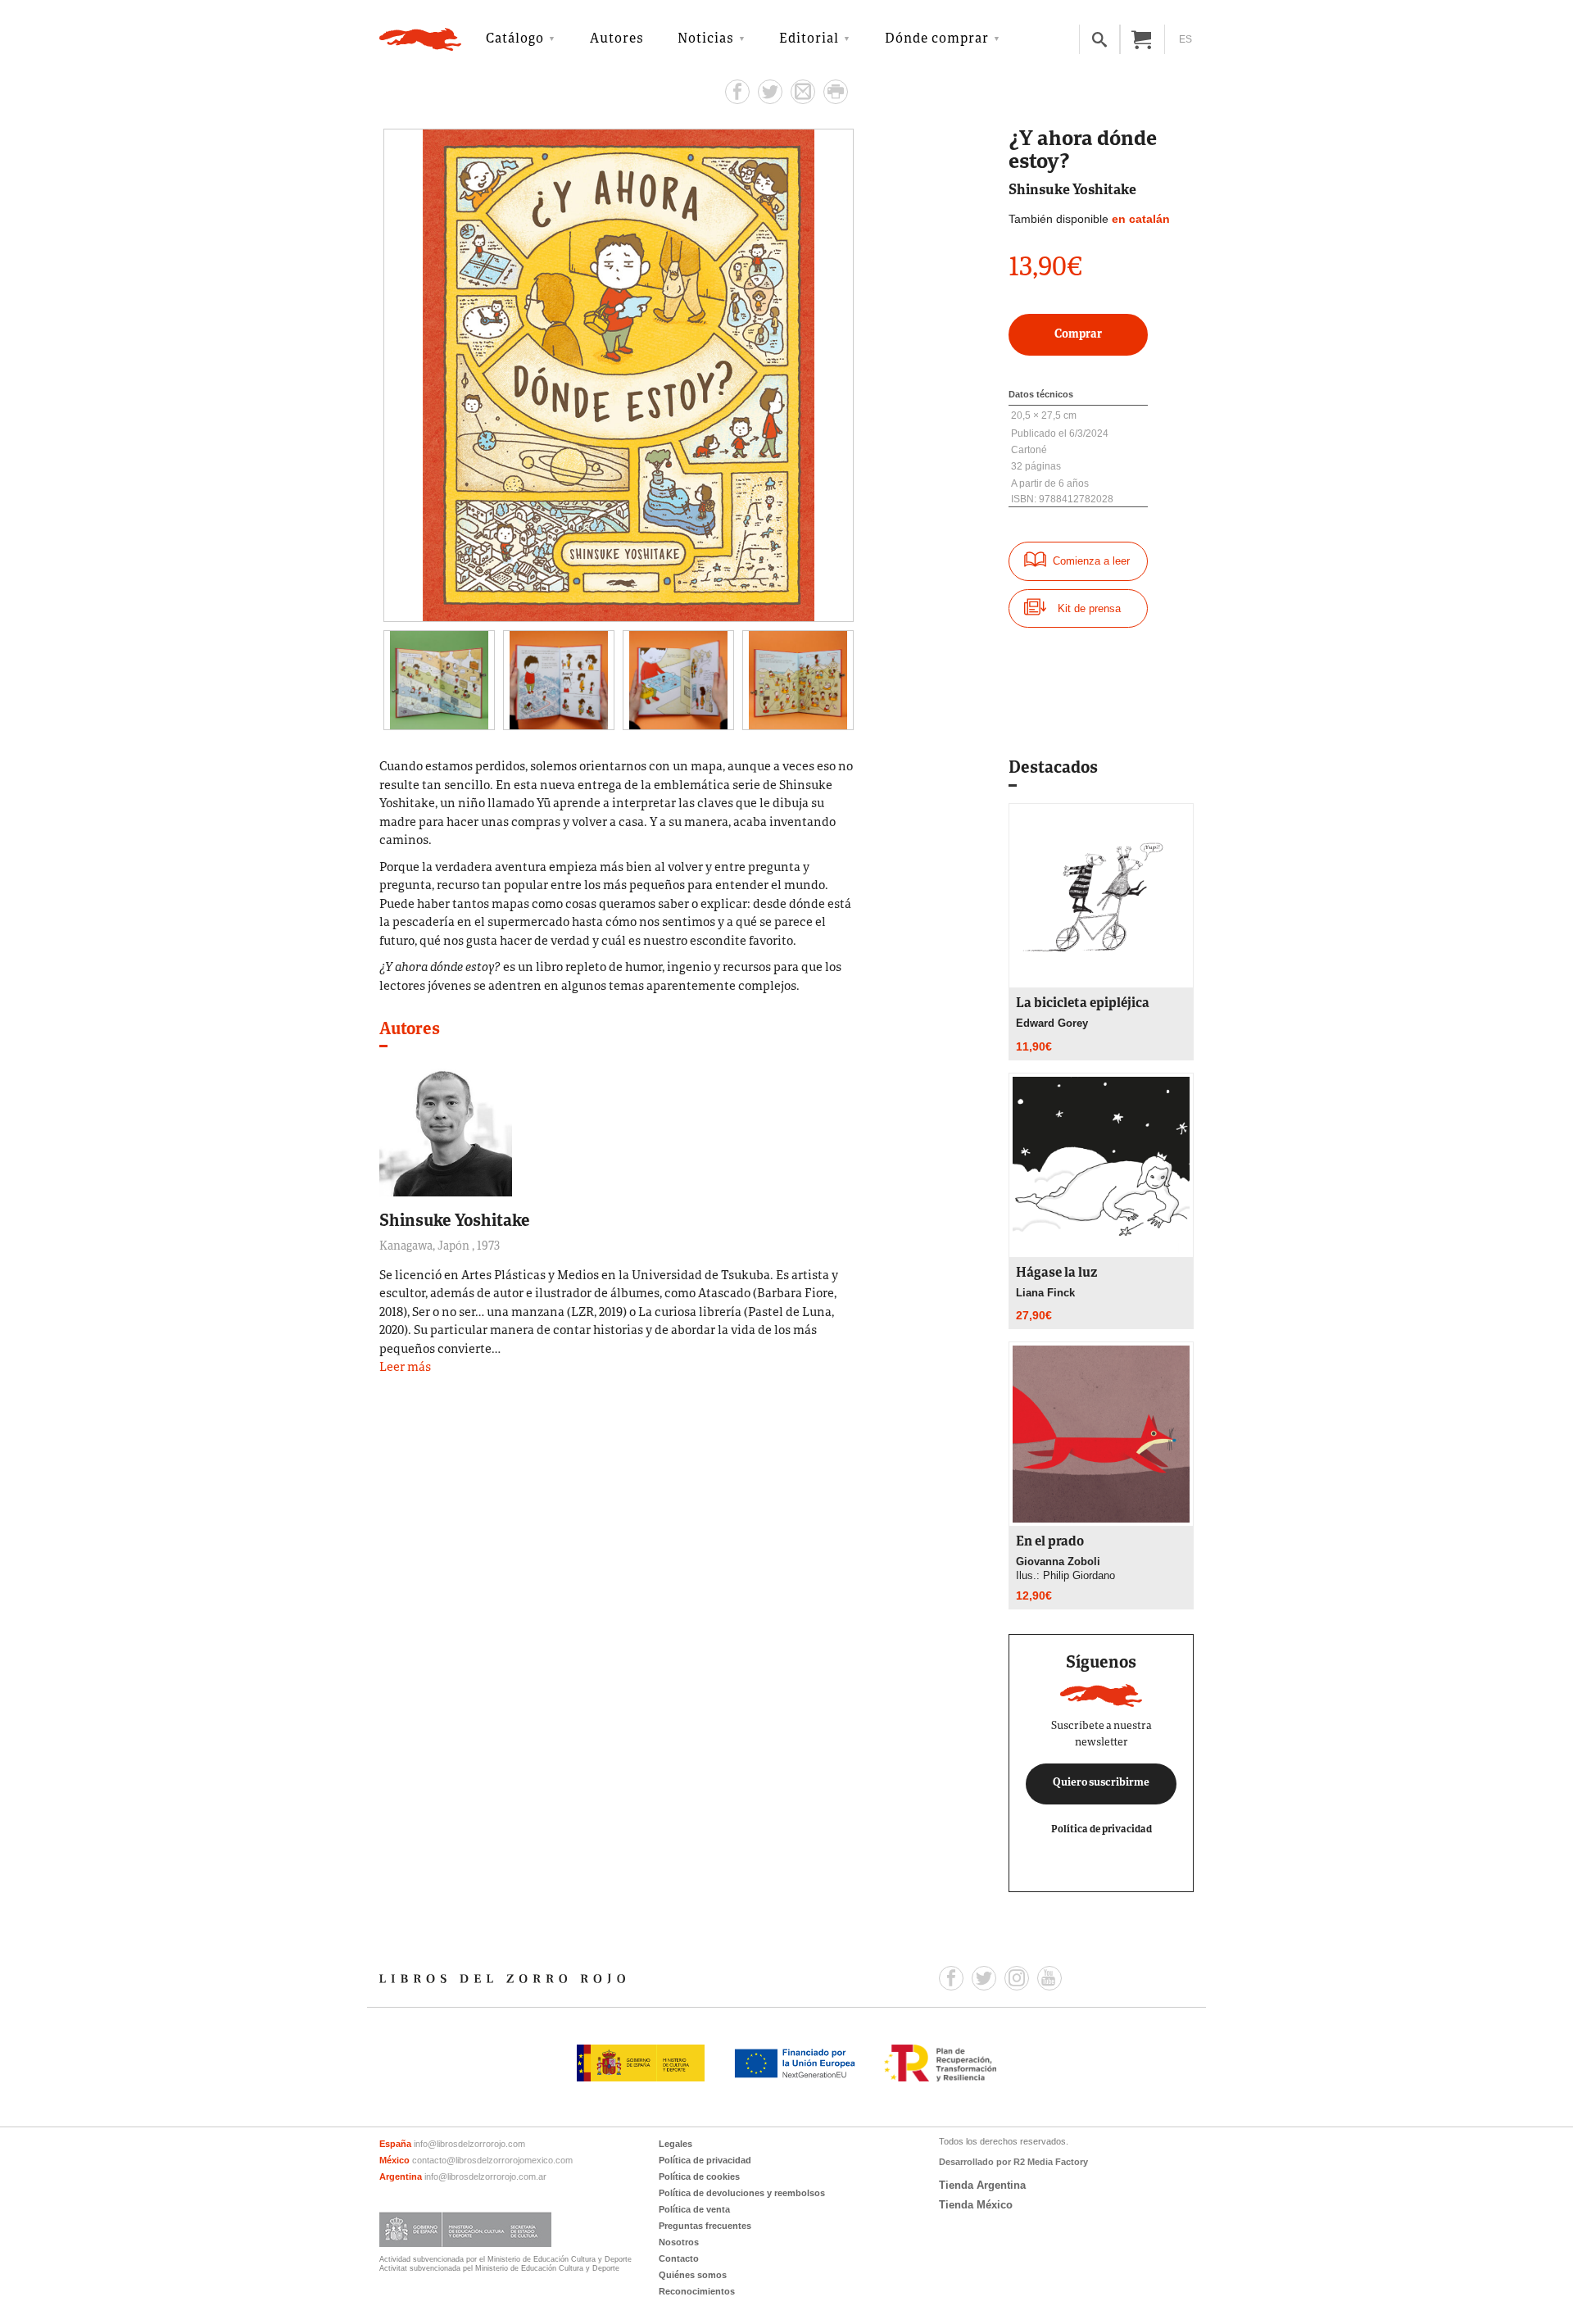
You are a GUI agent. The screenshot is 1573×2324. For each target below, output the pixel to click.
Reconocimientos (697, 2291)
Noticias (706, 39)
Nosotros (679, 2242)
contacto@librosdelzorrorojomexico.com (492, 2160)
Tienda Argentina (982, 2185)
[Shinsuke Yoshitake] (446, 1129)
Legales (675, 2144)
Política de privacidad (1102, 1829)
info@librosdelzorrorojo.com (469, 2144)
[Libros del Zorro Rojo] (420, 39)
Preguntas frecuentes (705, 2226)
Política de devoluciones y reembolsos (742, 2193)
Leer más (405, 1368)
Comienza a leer (1091, 561)
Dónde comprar (937, 39)
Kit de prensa (1089, 608)
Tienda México (976, 2205)
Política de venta (694, 2209)
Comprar (1078, 335)
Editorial (809, 39)
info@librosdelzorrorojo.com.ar (485, 2176)
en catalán (1141, 219)
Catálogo (515, 39)
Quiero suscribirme (1101, 1783)
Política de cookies (699, 2176)
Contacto (679, 2258)
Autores (617, 39)
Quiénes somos (693, 2275)
